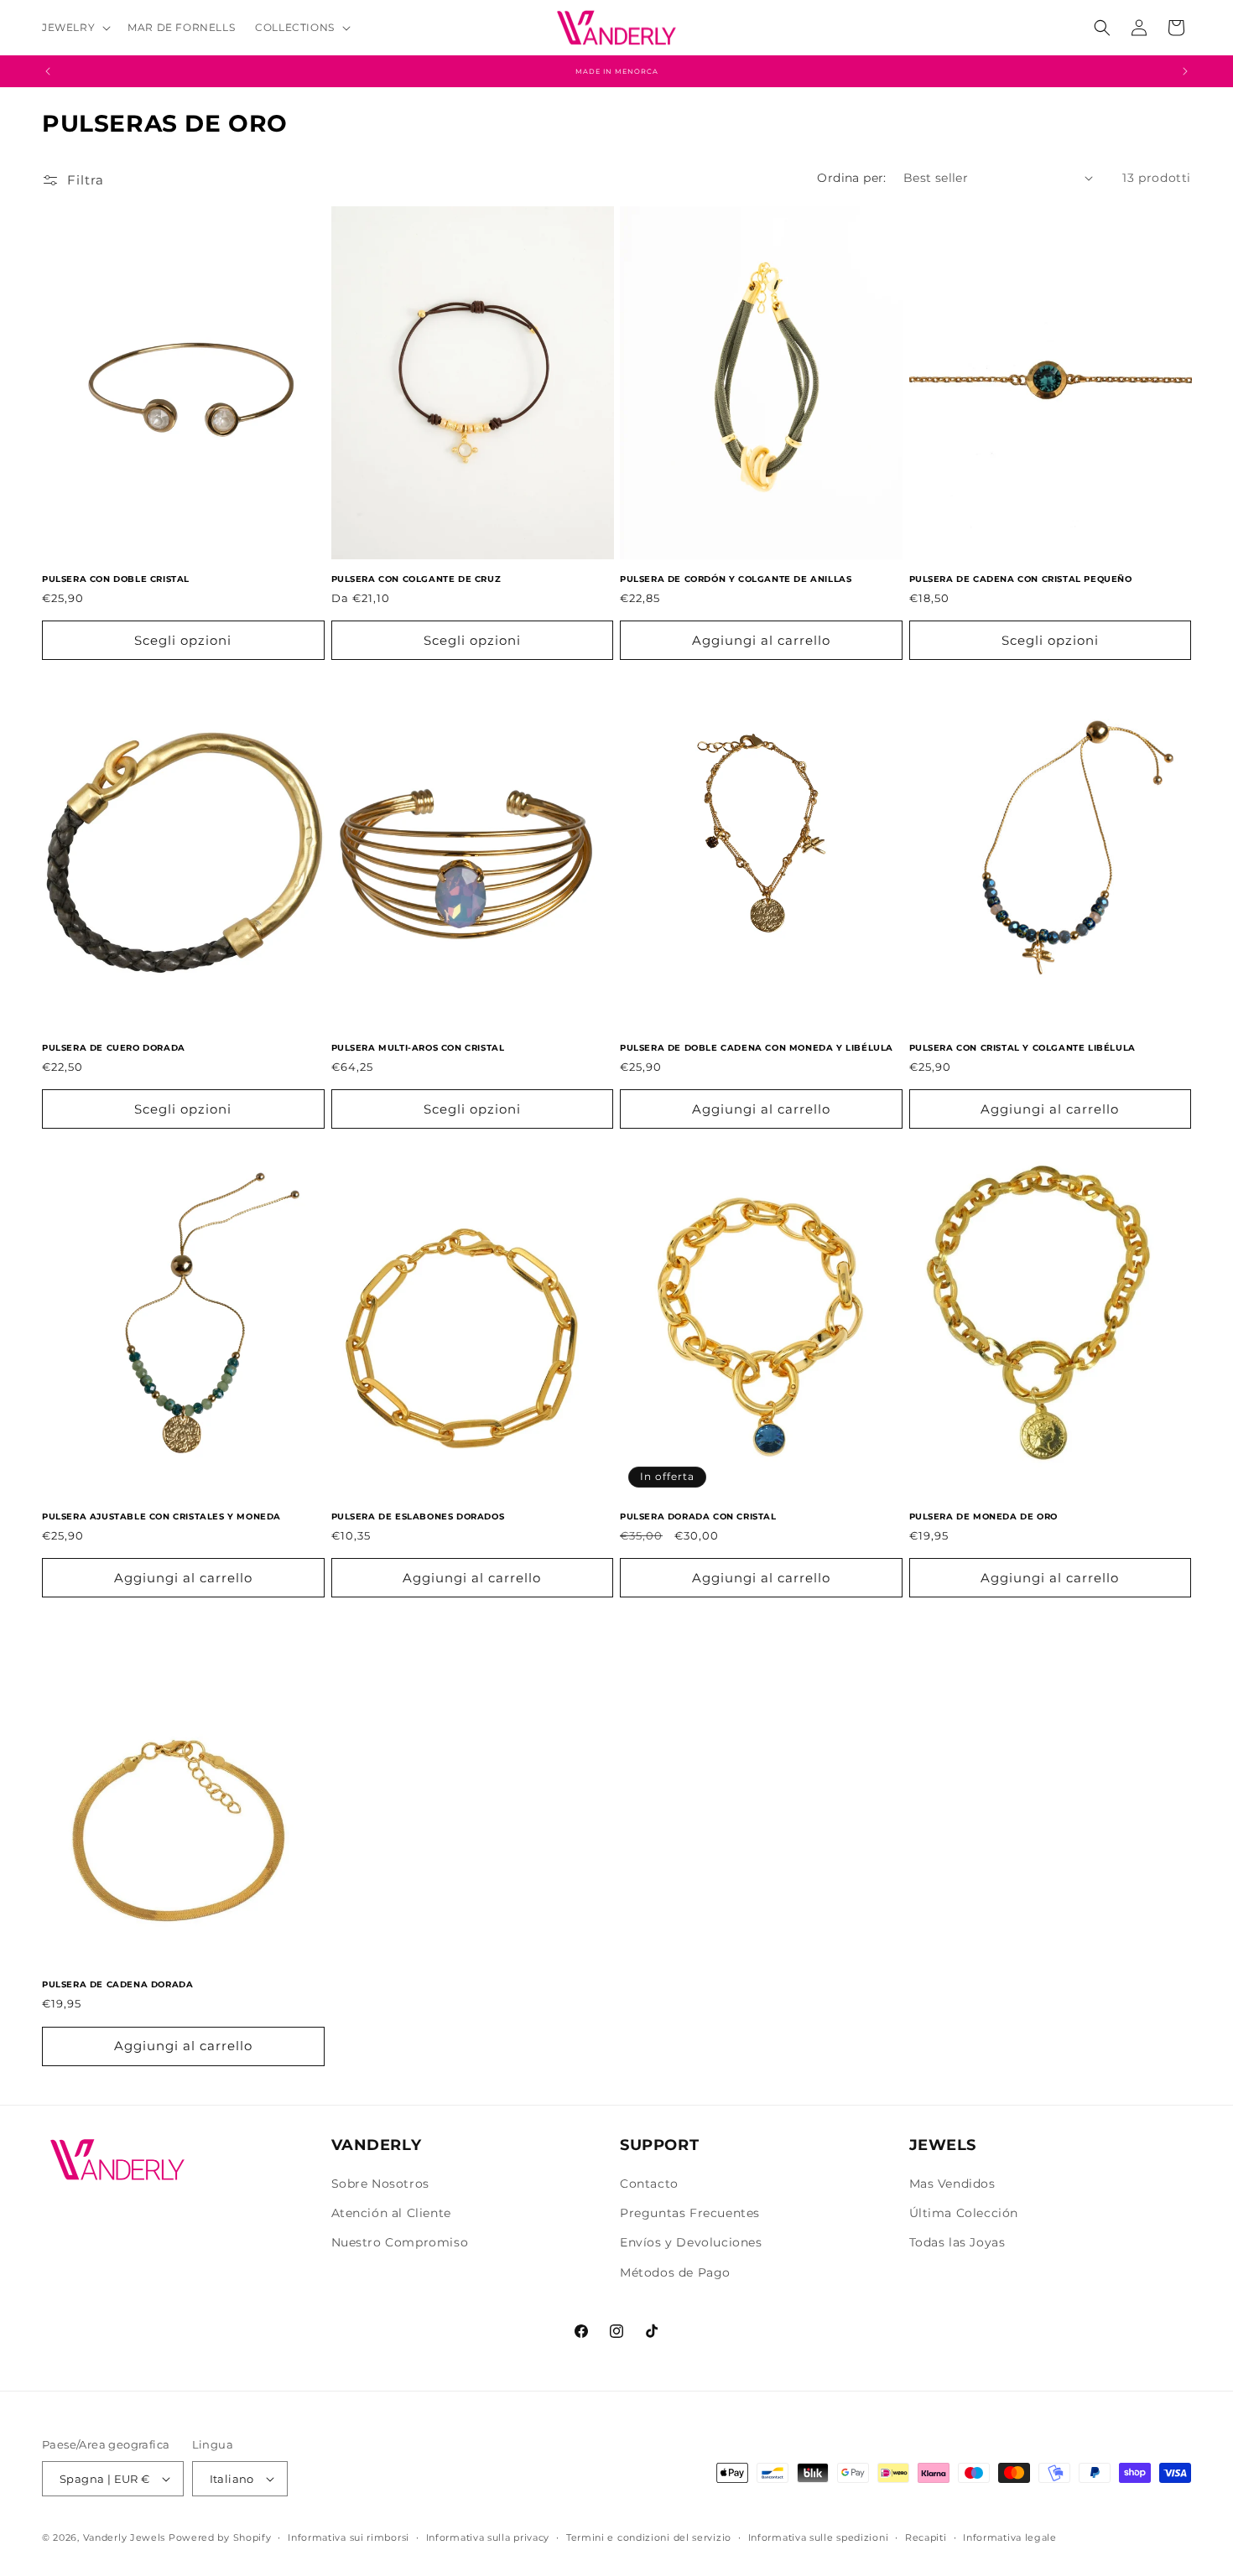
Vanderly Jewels (125, 2537)
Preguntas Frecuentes (690, 2214)
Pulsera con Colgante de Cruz (416, 579)
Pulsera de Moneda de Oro (983, 1517)
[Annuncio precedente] (48, 71)
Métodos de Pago (675, 2272)
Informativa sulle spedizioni (819, 2537)
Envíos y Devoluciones (691, 2243)
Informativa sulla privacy (488, 2537)
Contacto (649, 2184)
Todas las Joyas (957, 2243)
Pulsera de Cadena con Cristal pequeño (1021, 579)
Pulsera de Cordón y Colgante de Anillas (736, 579)
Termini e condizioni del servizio (649, 2537)
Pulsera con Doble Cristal (116, 579)
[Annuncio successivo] (1185, 71)
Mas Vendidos (952, 2184)
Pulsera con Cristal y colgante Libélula (1022, 1048)
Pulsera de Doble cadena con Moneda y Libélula (757, 1048)
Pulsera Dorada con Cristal (698, 1517)
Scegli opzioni (183, 640)
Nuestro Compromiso (400, 2243)
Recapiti (926, 2537)
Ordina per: (851, 178)
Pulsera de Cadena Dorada (117, 1985)
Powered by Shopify (220, 2537)
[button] (75, 28)
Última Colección (964, 2214)
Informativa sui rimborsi (349, 2537)
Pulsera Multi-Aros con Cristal (418, 1048)
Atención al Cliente (391, 2214)
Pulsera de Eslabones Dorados (418, 1517)
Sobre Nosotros (380, 2184)
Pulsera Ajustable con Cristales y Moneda (161, 1517)
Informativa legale (1010, 2537)
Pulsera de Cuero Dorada (114, 1048)
